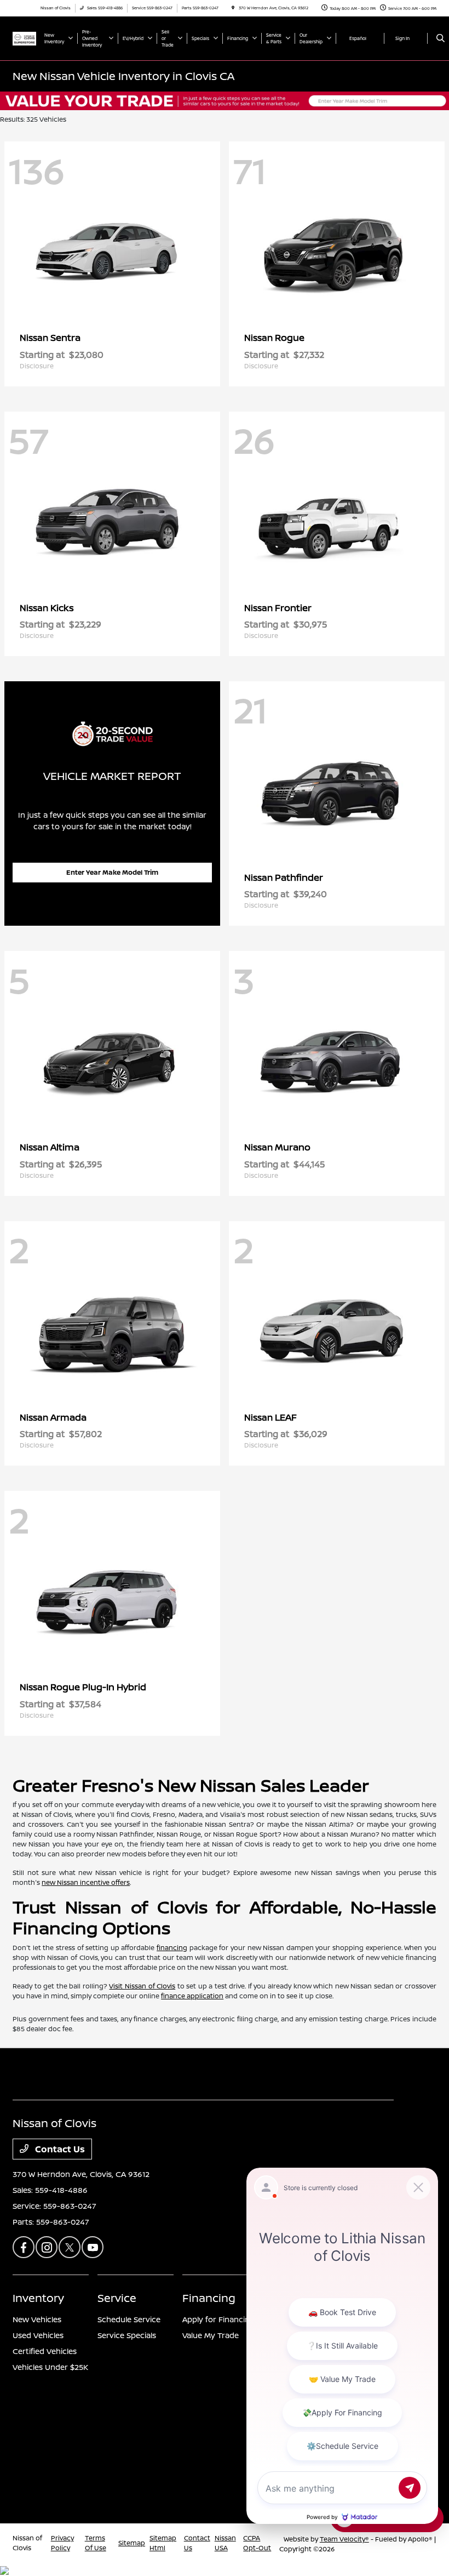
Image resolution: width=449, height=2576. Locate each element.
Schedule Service (129, 2319)
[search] (441, 38)
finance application (192, 1996)
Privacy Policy (62, 2543)
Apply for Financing (218, 2319)
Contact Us (59, 2149)
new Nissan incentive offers (86, 1882)
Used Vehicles (38, 2335)
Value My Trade (211, 2335)
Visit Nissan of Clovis (142, 1986)
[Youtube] (93, 2247)
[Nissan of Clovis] (24, 38)
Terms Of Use (96, 2543)
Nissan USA (225, 2543)
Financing (209, 2298)
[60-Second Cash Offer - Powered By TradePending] (225, 100)
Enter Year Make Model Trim (112, 872)
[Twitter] (70, 2247)
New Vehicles (37, 2319)
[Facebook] (24, 2247)
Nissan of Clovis (27, 2543)
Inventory (38, 2298)
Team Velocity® (344, 2539)
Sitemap (132, 2543)
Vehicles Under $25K (50, 2367)
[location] (233, 8)
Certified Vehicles (45, 2351)
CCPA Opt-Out (257, 2543)
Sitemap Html (163, 2543)
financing (172, 1948)
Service (117, 2298)
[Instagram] (47, 2247)
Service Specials (127, 2335)
